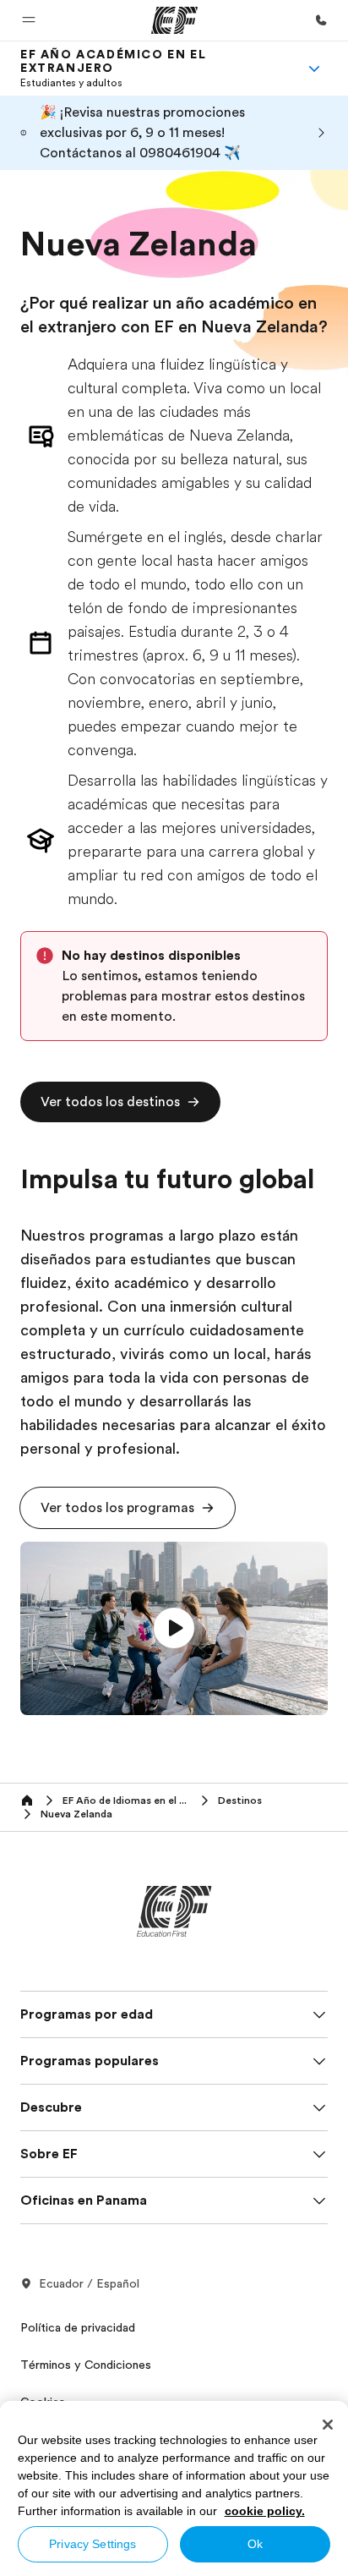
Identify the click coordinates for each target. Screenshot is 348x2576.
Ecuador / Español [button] (89, 2283)
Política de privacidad (78, 2327)
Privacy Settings (92, 2544)
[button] (29, 20)
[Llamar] (321, 20)
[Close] (328, 2425)
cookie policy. (265, 2511)
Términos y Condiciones (86, 2365)
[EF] (174, 20)
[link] (154, 69)
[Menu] (314, 69)
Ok (255, 2544)
